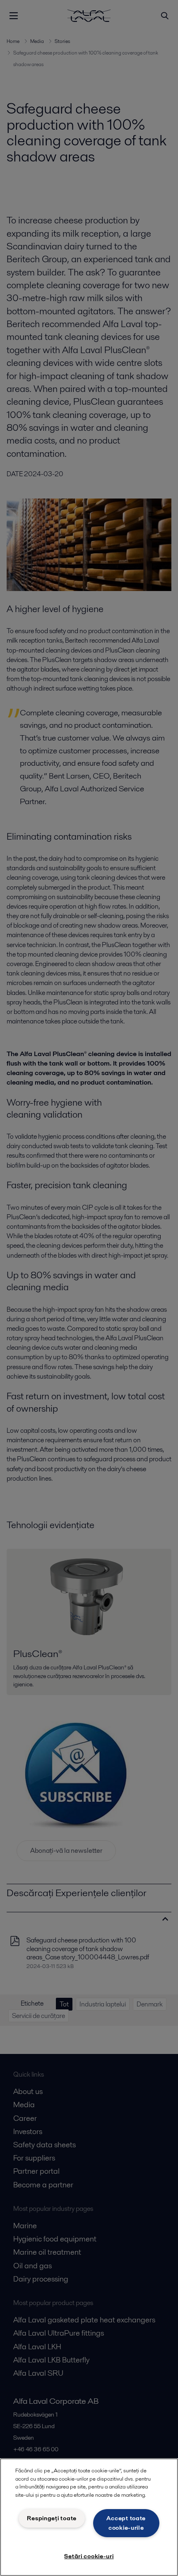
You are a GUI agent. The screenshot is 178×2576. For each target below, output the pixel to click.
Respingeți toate (52, 2518)
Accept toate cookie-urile (126, 2523)
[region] (89, 2517)
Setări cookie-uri (89, 2556)
